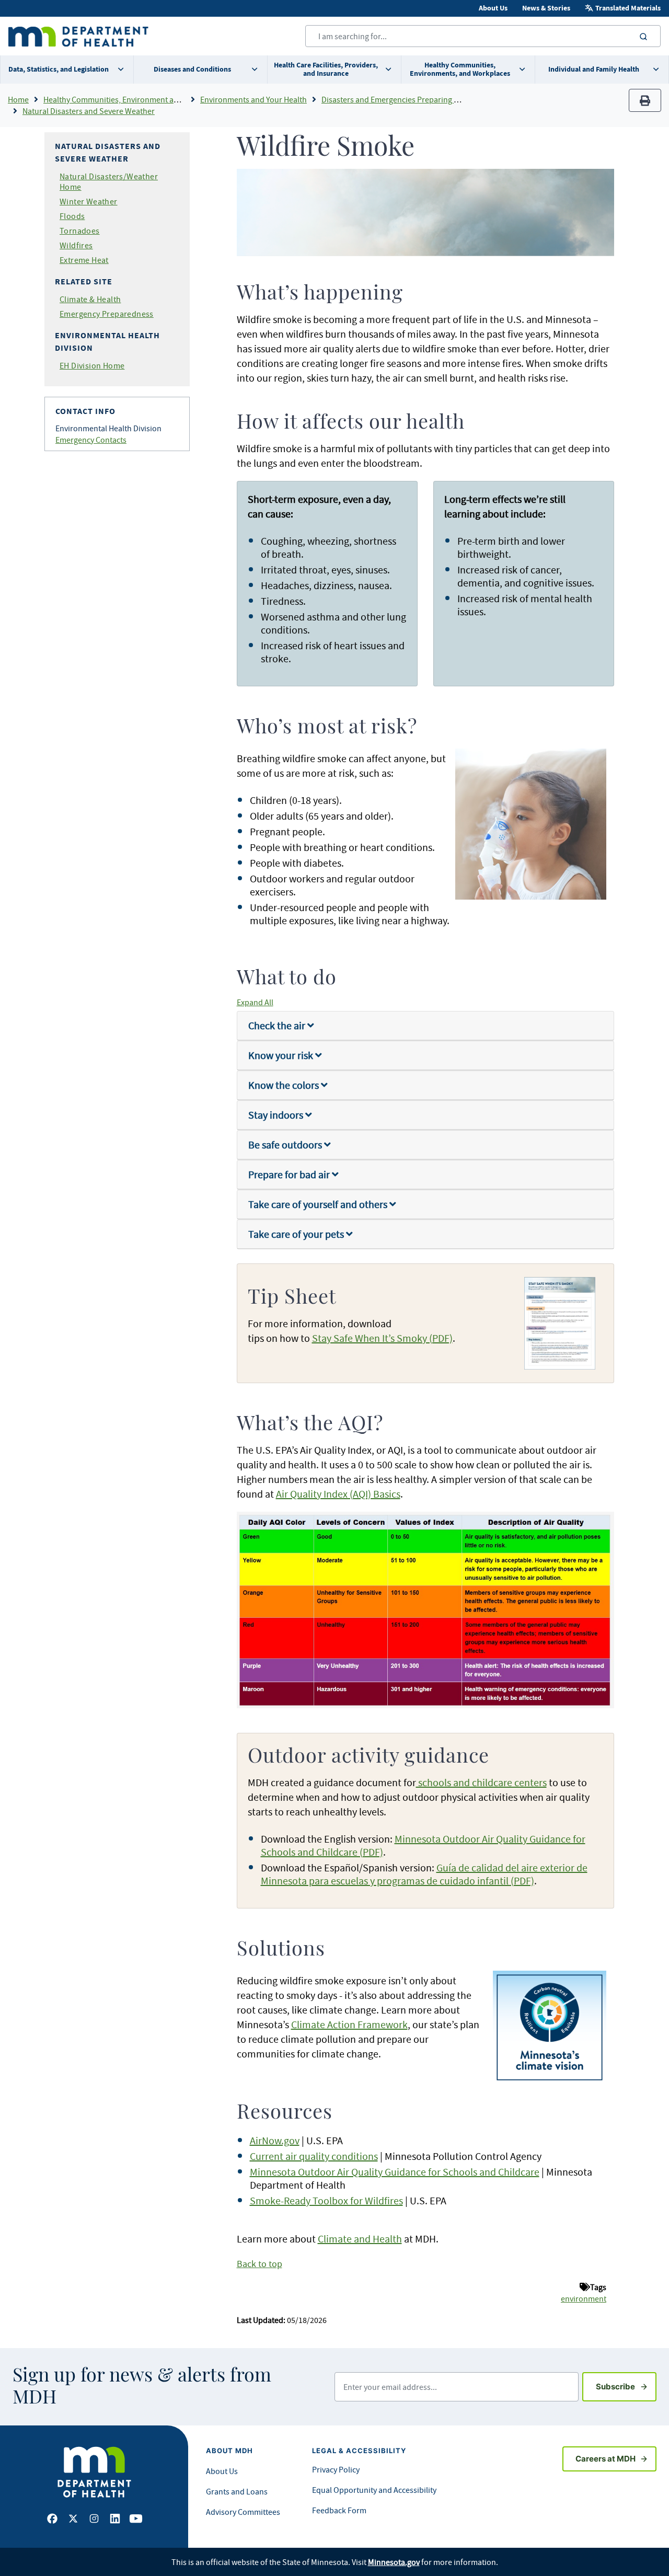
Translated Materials (628, 8)
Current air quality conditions (314, 2156)
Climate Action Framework (349, 2024)
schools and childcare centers (481, 1782)
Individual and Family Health (594, 69)
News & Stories (546, 8)
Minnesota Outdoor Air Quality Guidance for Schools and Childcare (395, 2172)
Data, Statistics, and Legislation (59, 69)
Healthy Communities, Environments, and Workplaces (460, 69)
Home (18, 99)
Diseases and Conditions (192, 69)
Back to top (259, 2264)
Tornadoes (80, 231)
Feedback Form (339, 2510)
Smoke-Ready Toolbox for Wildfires (326, 2200)
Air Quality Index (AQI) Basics (338, 1494)
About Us (493, 8)
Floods (72, 216)
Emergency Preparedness (107, 314)
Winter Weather (89, 201)
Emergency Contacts (91, 440)
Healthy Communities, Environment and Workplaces (135, 99)
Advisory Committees (243, 2512)
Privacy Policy (336, 2469)
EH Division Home (92, 365)
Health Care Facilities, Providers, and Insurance (326, 69)
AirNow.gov (275, 2140)
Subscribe (626, 2386)
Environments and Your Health (253, 99)
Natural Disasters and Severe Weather (89, 111)
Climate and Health (360, 2239)
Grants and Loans (237, 2491)
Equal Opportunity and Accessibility (374, 2490)
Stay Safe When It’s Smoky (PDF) (382, 1338)
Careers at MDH (605, 2459)
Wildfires (76, 245)
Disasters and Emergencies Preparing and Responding (416, 99)
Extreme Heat (84, 260)
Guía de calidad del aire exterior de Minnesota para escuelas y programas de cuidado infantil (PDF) (424, 1874)
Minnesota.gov (394, 2562)
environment (584, 2298)
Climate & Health (90, 299)
